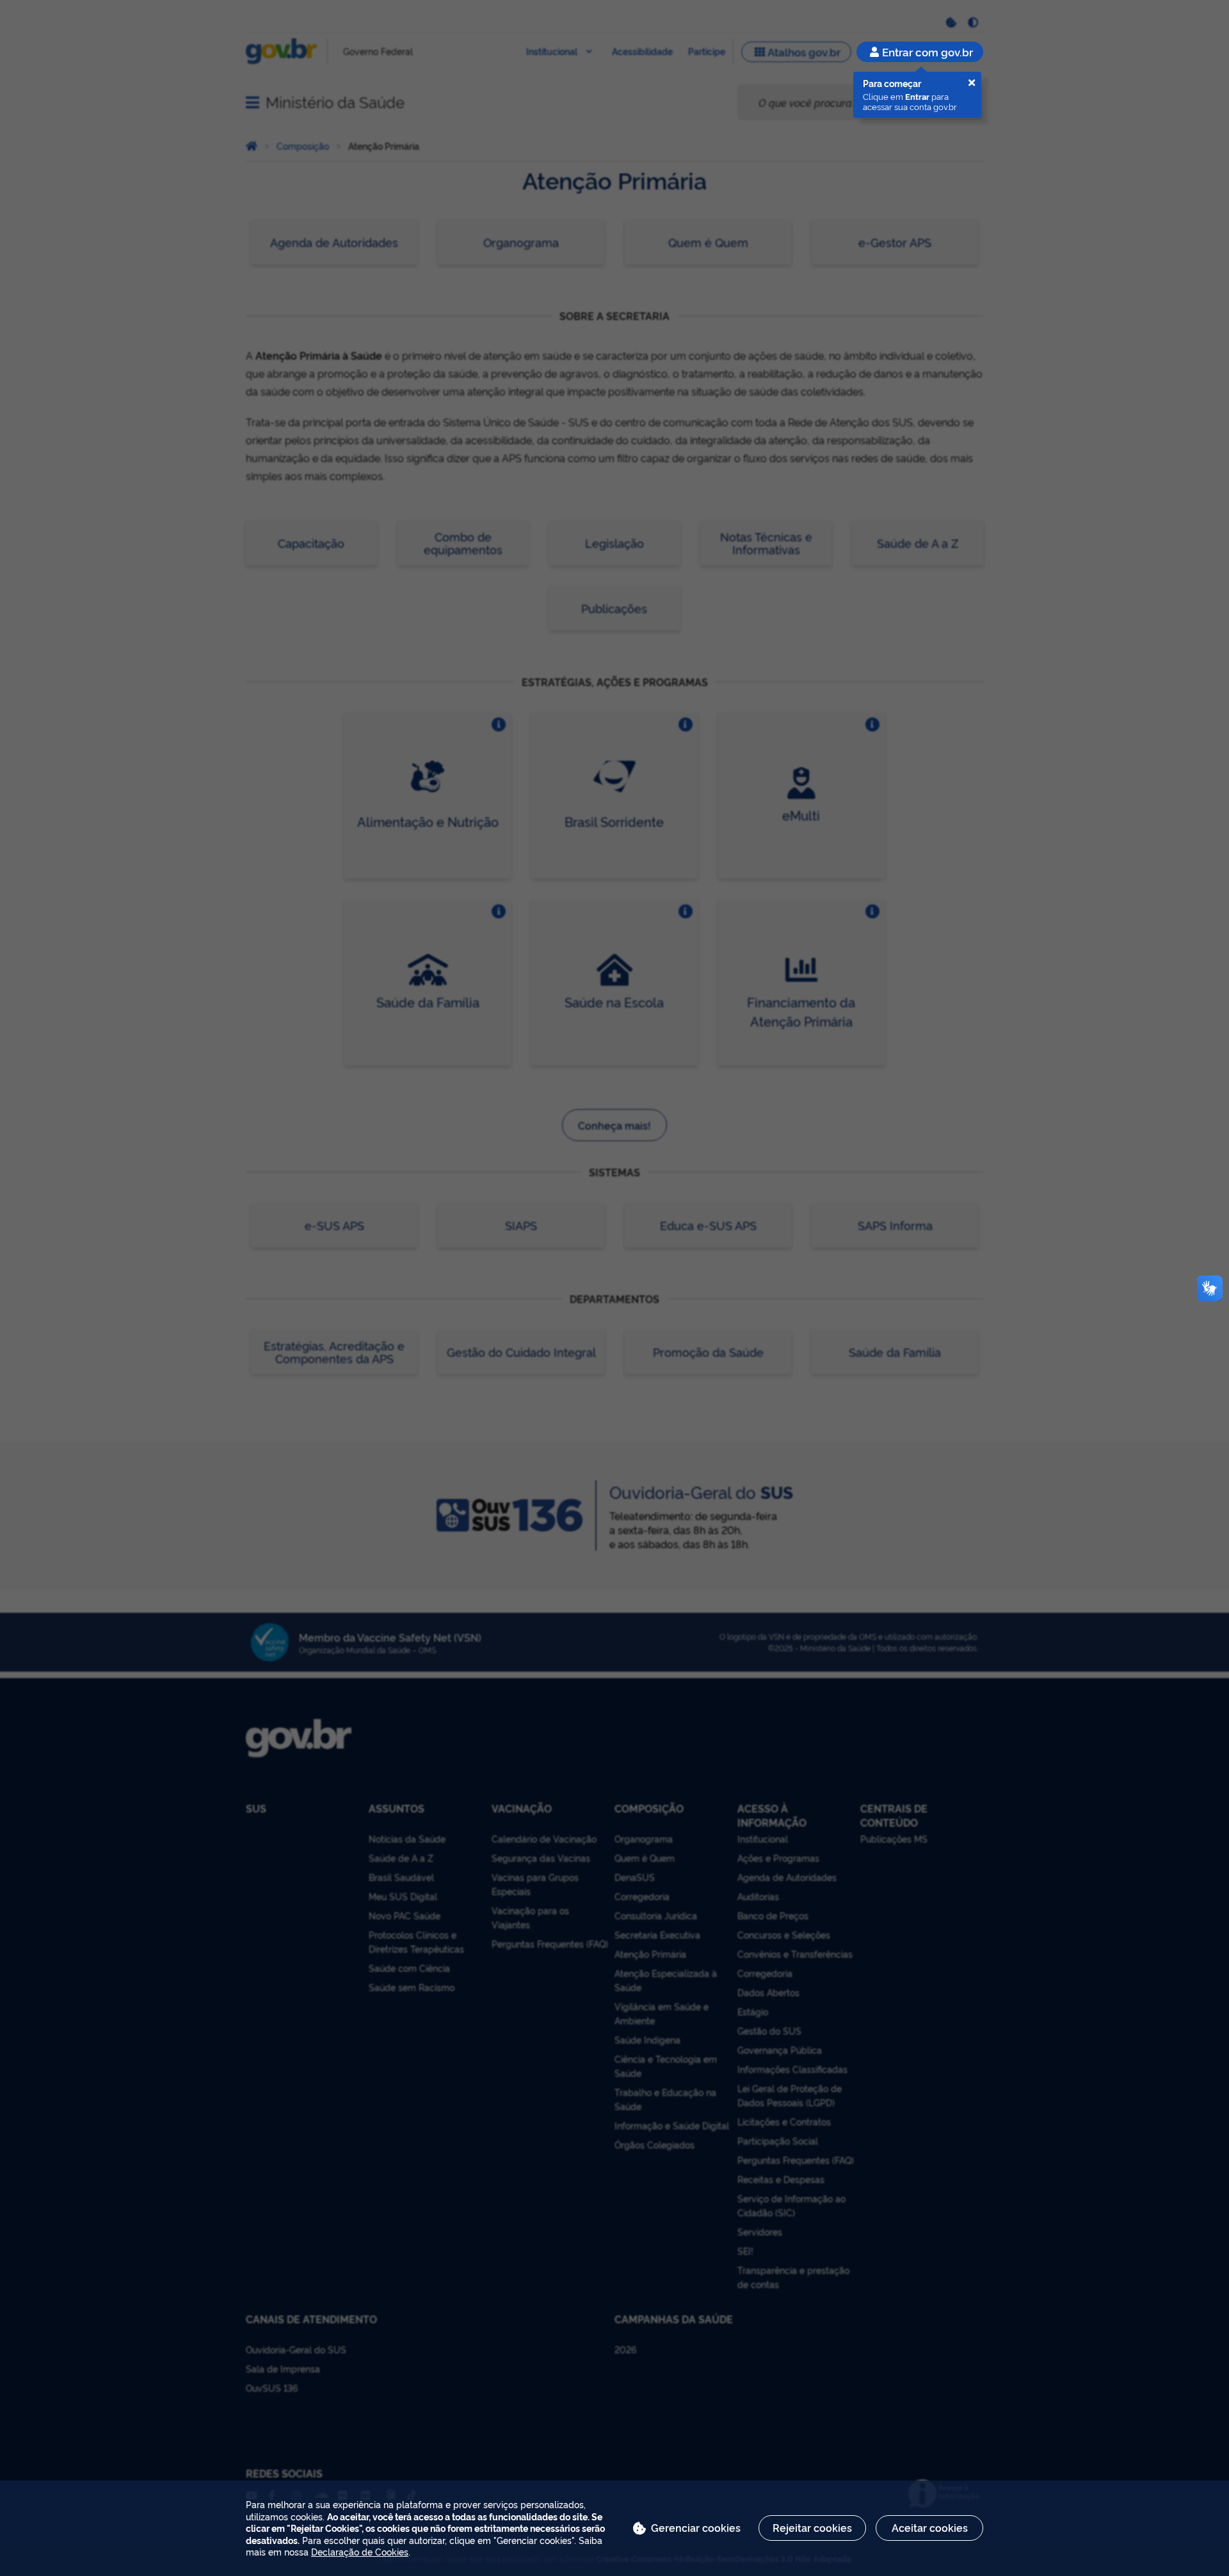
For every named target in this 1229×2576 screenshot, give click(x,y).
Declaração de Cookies (360, 2551)
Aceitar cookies (930, 2527)
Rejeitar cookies (812, 2527)
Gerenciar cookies (696, 2527)
